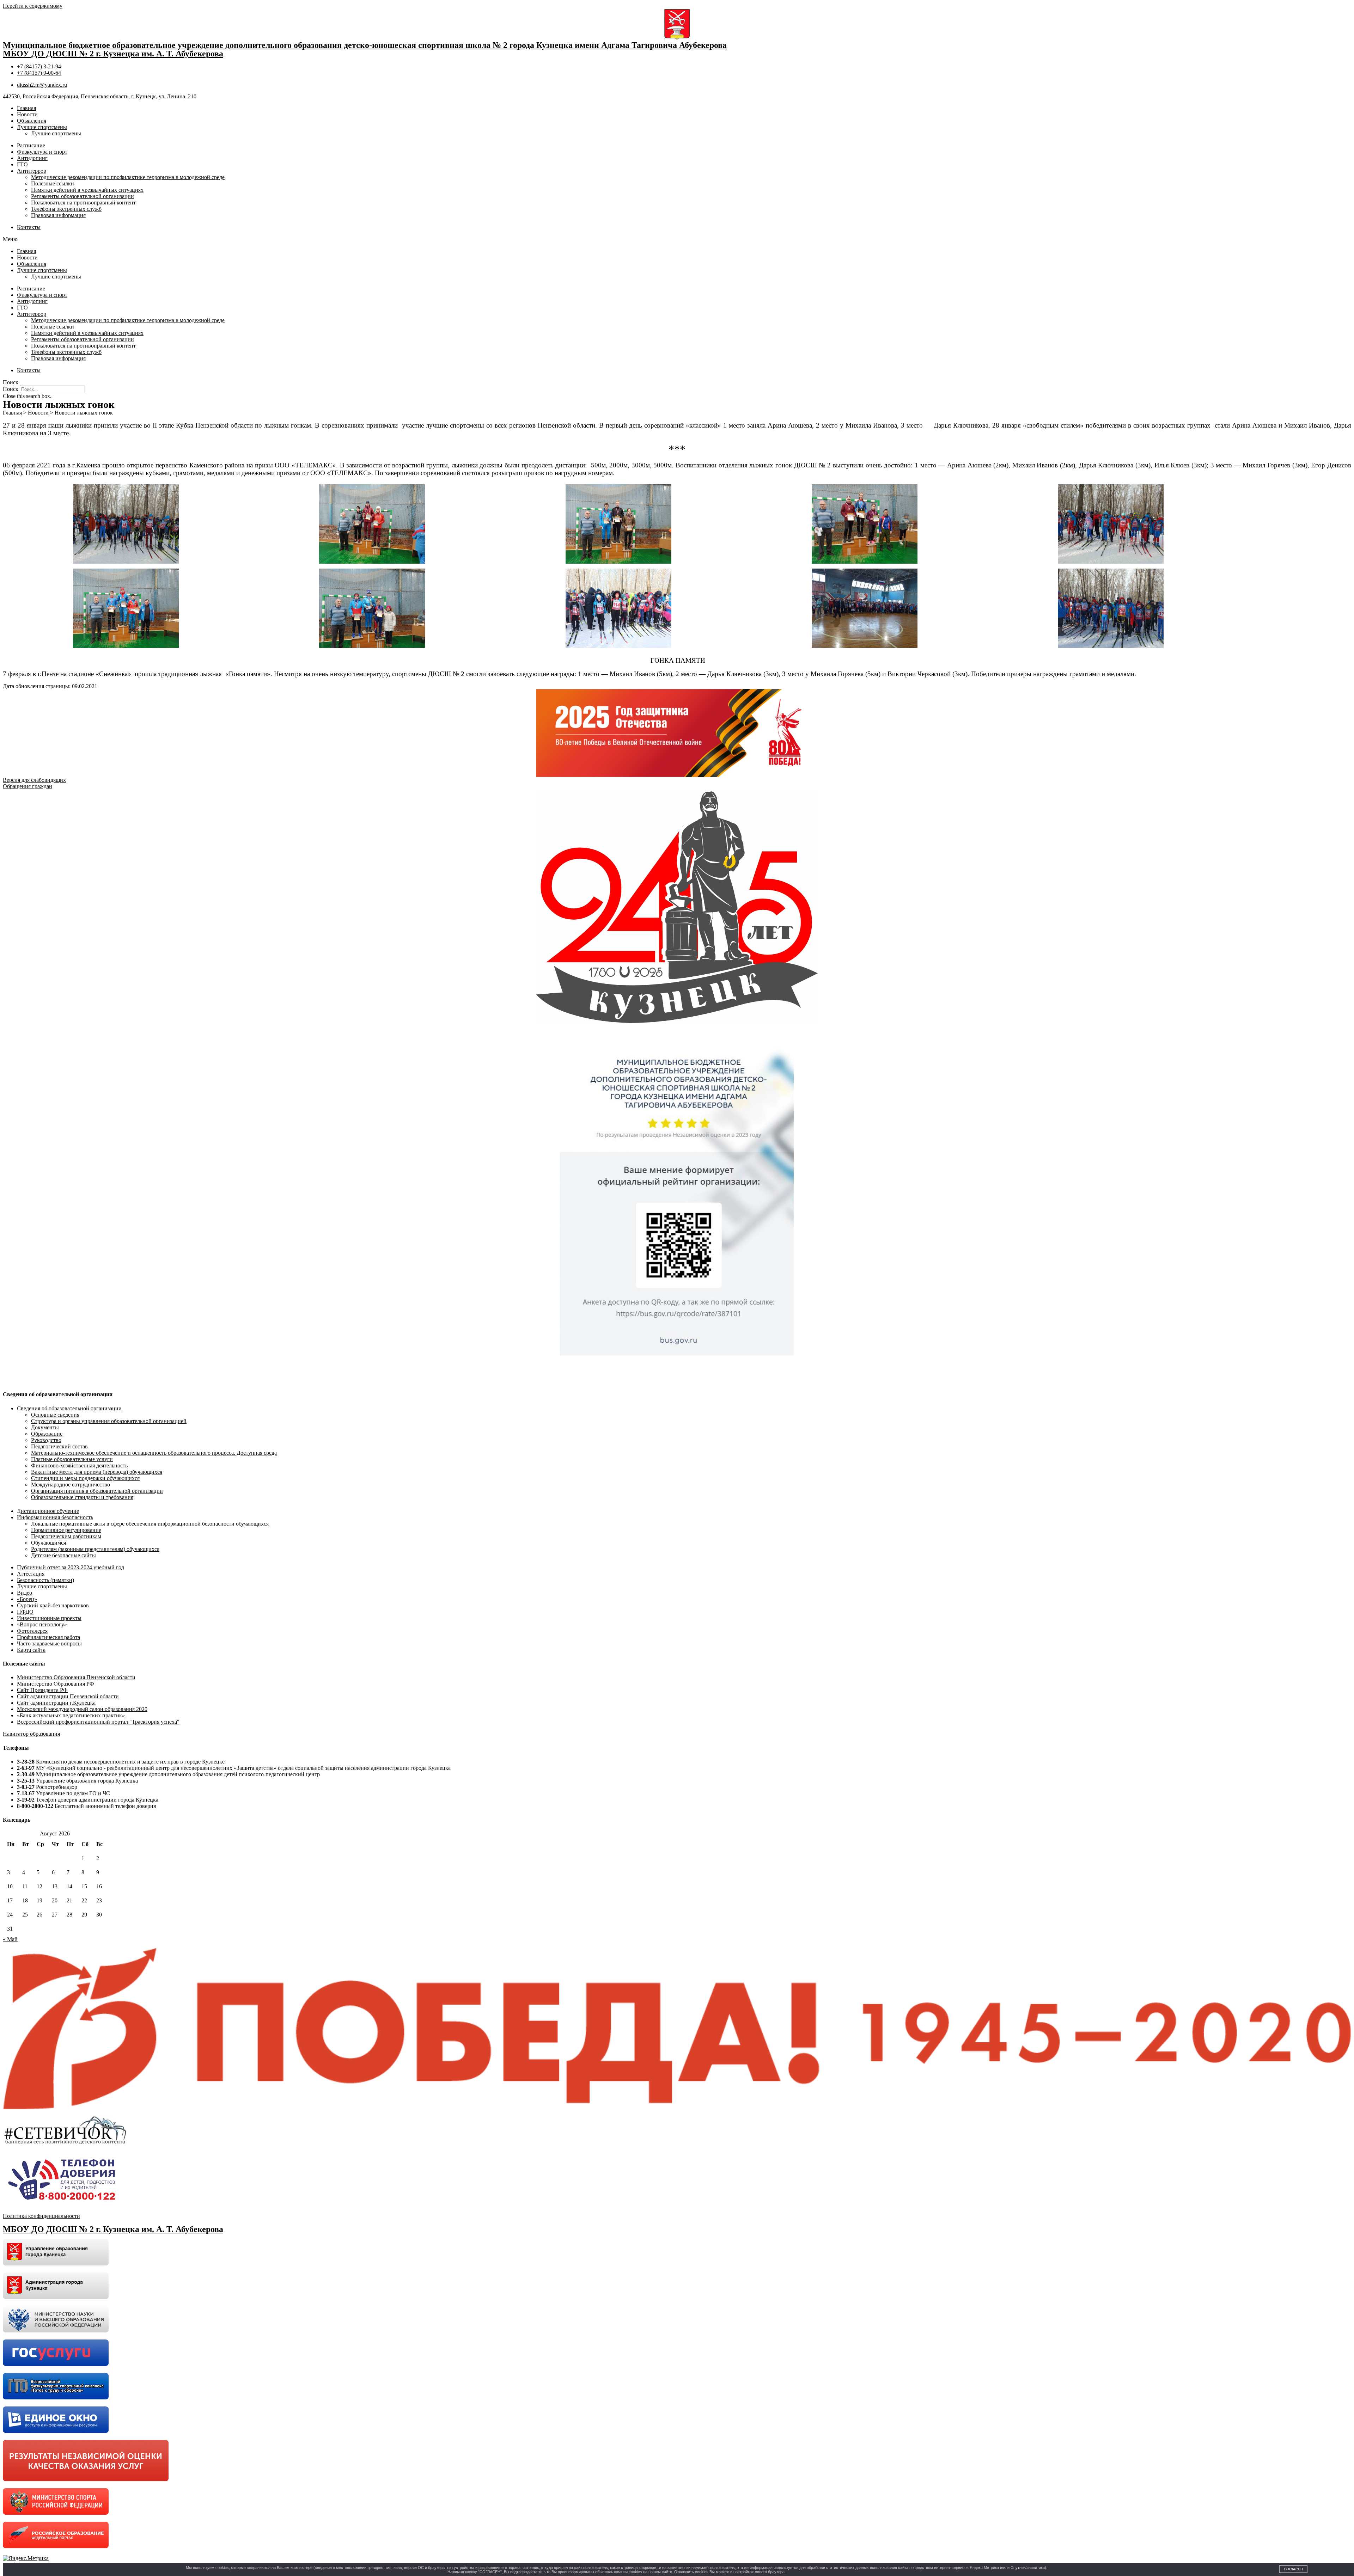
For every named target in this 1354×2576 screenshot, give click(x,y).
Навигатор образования (31, 1734)
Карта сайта (31, 1650)
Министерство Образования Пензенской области (76, 1677)
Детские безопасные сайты (63, 1555)
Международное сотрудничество (71, 1485)
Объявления (32, 121)
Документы (45, 1427)
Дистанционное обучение (48, 1511)
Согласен (1293, 2569)
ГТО (22, 164)
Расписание (31, 145)
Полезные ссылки (53, 183)
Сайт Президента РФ (42, 1690)
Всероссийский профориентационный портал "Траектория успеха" (98, 1722)
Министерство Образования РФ (56, 1684)
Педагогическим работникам (66, 1536)
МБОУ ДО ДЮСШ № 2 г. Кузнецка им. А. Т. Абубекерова (113, 54)
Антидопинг (32, 158)
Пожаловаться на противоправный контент (83, 203)
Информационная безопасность (55, 1517)
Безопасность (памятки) (45, 1580)
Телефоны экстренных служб (66, 209)
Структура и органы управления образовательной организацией (109, 1421)
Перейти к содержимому (33, 6)
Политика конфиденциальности (41, 2216)
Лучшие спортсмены (42, 127)
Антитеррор (32, 171)
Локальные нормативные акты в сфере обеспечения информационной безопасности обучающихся (150, 1524)
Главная (26, 108)
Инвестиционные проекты (49, 1618)
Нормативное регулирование (66, 1530)
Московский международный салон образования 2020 (82, 1709)
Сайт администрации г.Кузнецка (56, 1703)
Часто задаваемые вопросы (49, 1643)
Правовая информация (58, 215)
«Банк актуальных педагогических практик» (71, 1715)
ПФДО (25, 1612)
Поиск (11, 389)
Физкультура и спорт (42, 152)
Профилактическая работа (48, 1637)
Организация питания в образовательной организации (97, 1491)
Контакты (29, 227)
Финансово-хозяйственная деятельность (79, 1465)
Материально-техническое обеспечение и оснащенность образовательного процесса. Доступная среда (154, 1453)
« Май (10, 1939)
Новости (27, 114)
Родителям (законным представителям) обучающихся (95, 1549)
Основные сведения (55, 1415)
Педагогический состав (59, 1446)
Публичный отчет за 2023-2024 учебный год (71, 1567)
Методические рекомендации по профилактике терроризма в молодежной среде (128, 177)
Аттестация (31, 1574)
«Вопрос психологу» (42, 1624)
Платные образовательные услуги (72, 1459)
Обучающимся (48, 1543)
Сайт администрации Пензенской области (68, 1696)
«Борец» (27, 1599)
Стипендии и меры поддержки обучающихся (85, 1478)
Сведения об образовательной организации (69, 1408)
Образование (47, 1434)
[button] (677, 239)
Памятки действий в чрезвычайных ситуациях (87, 190)
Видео (25, 1593)
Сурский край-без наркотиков (53, 1605)
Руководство (46, 1440)
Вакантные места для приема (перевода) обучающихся (97, 1472)
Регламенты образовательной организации (83, 196)
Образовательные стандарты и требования (82, 1497)
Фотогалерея (32, 1631)
